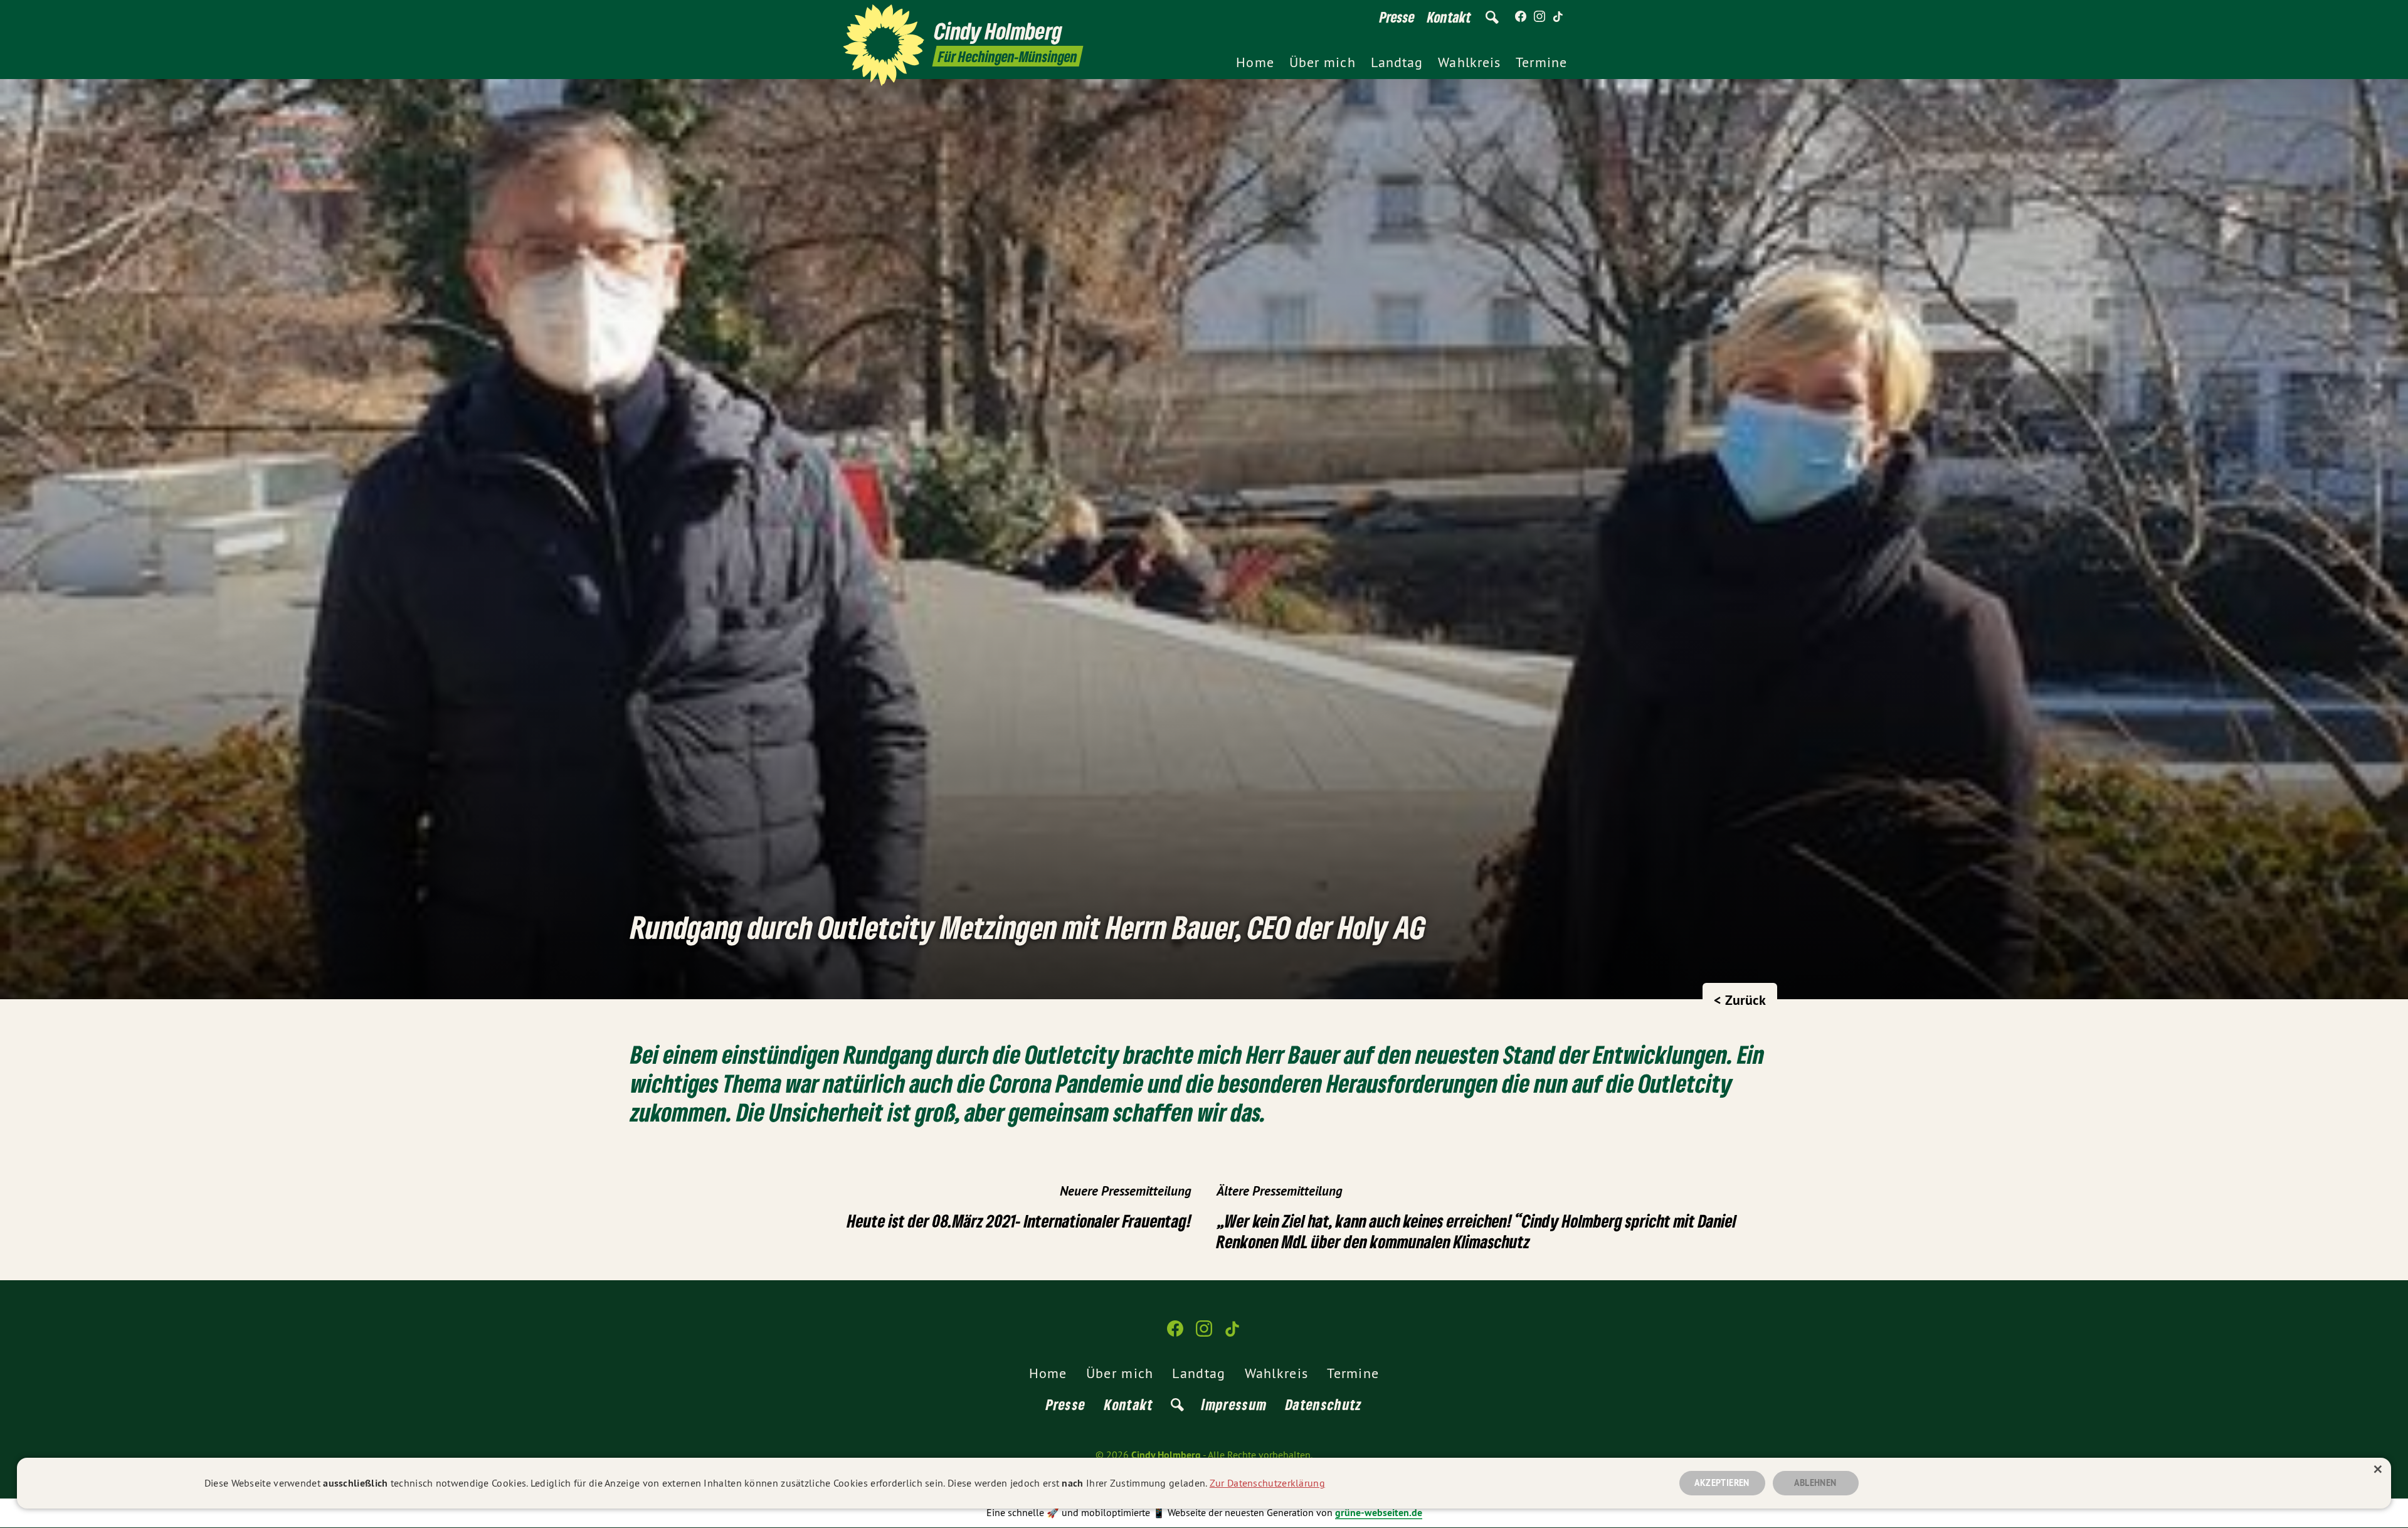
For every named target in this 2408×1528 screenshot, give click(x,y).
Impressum (1234, 1404)
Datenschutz (1324, 1404)
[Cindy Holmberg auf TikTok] (1558, 17)
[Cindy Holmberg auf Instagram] (1539, 17)
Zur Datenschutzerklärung (1267, 1483)
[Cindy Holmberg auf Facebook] (1521, 17)
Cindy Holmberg (1166, 1455)
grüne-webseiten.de (1379, 1513)
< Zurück (1740, 1000)
